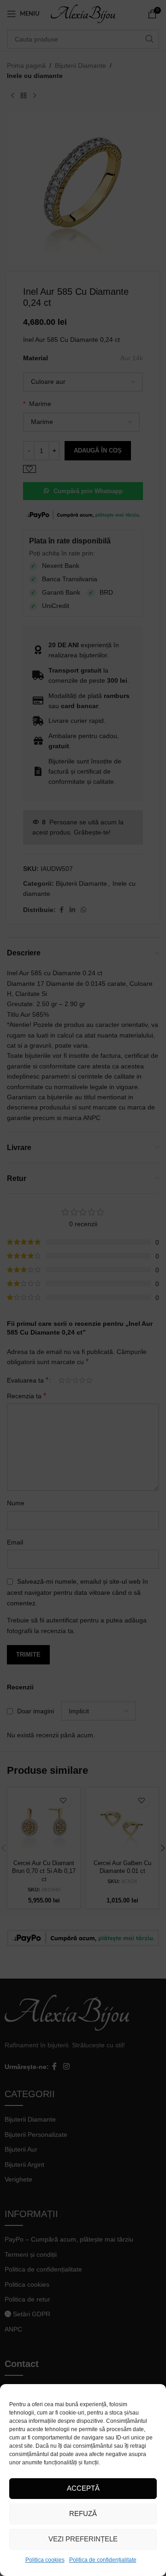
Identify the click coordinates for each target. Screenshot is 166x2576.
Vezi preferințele (83, 2539)
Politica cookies (45, 2560)
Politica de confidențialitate (103, 2560)
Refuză (83, 2513)
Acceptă (83, 2488)
